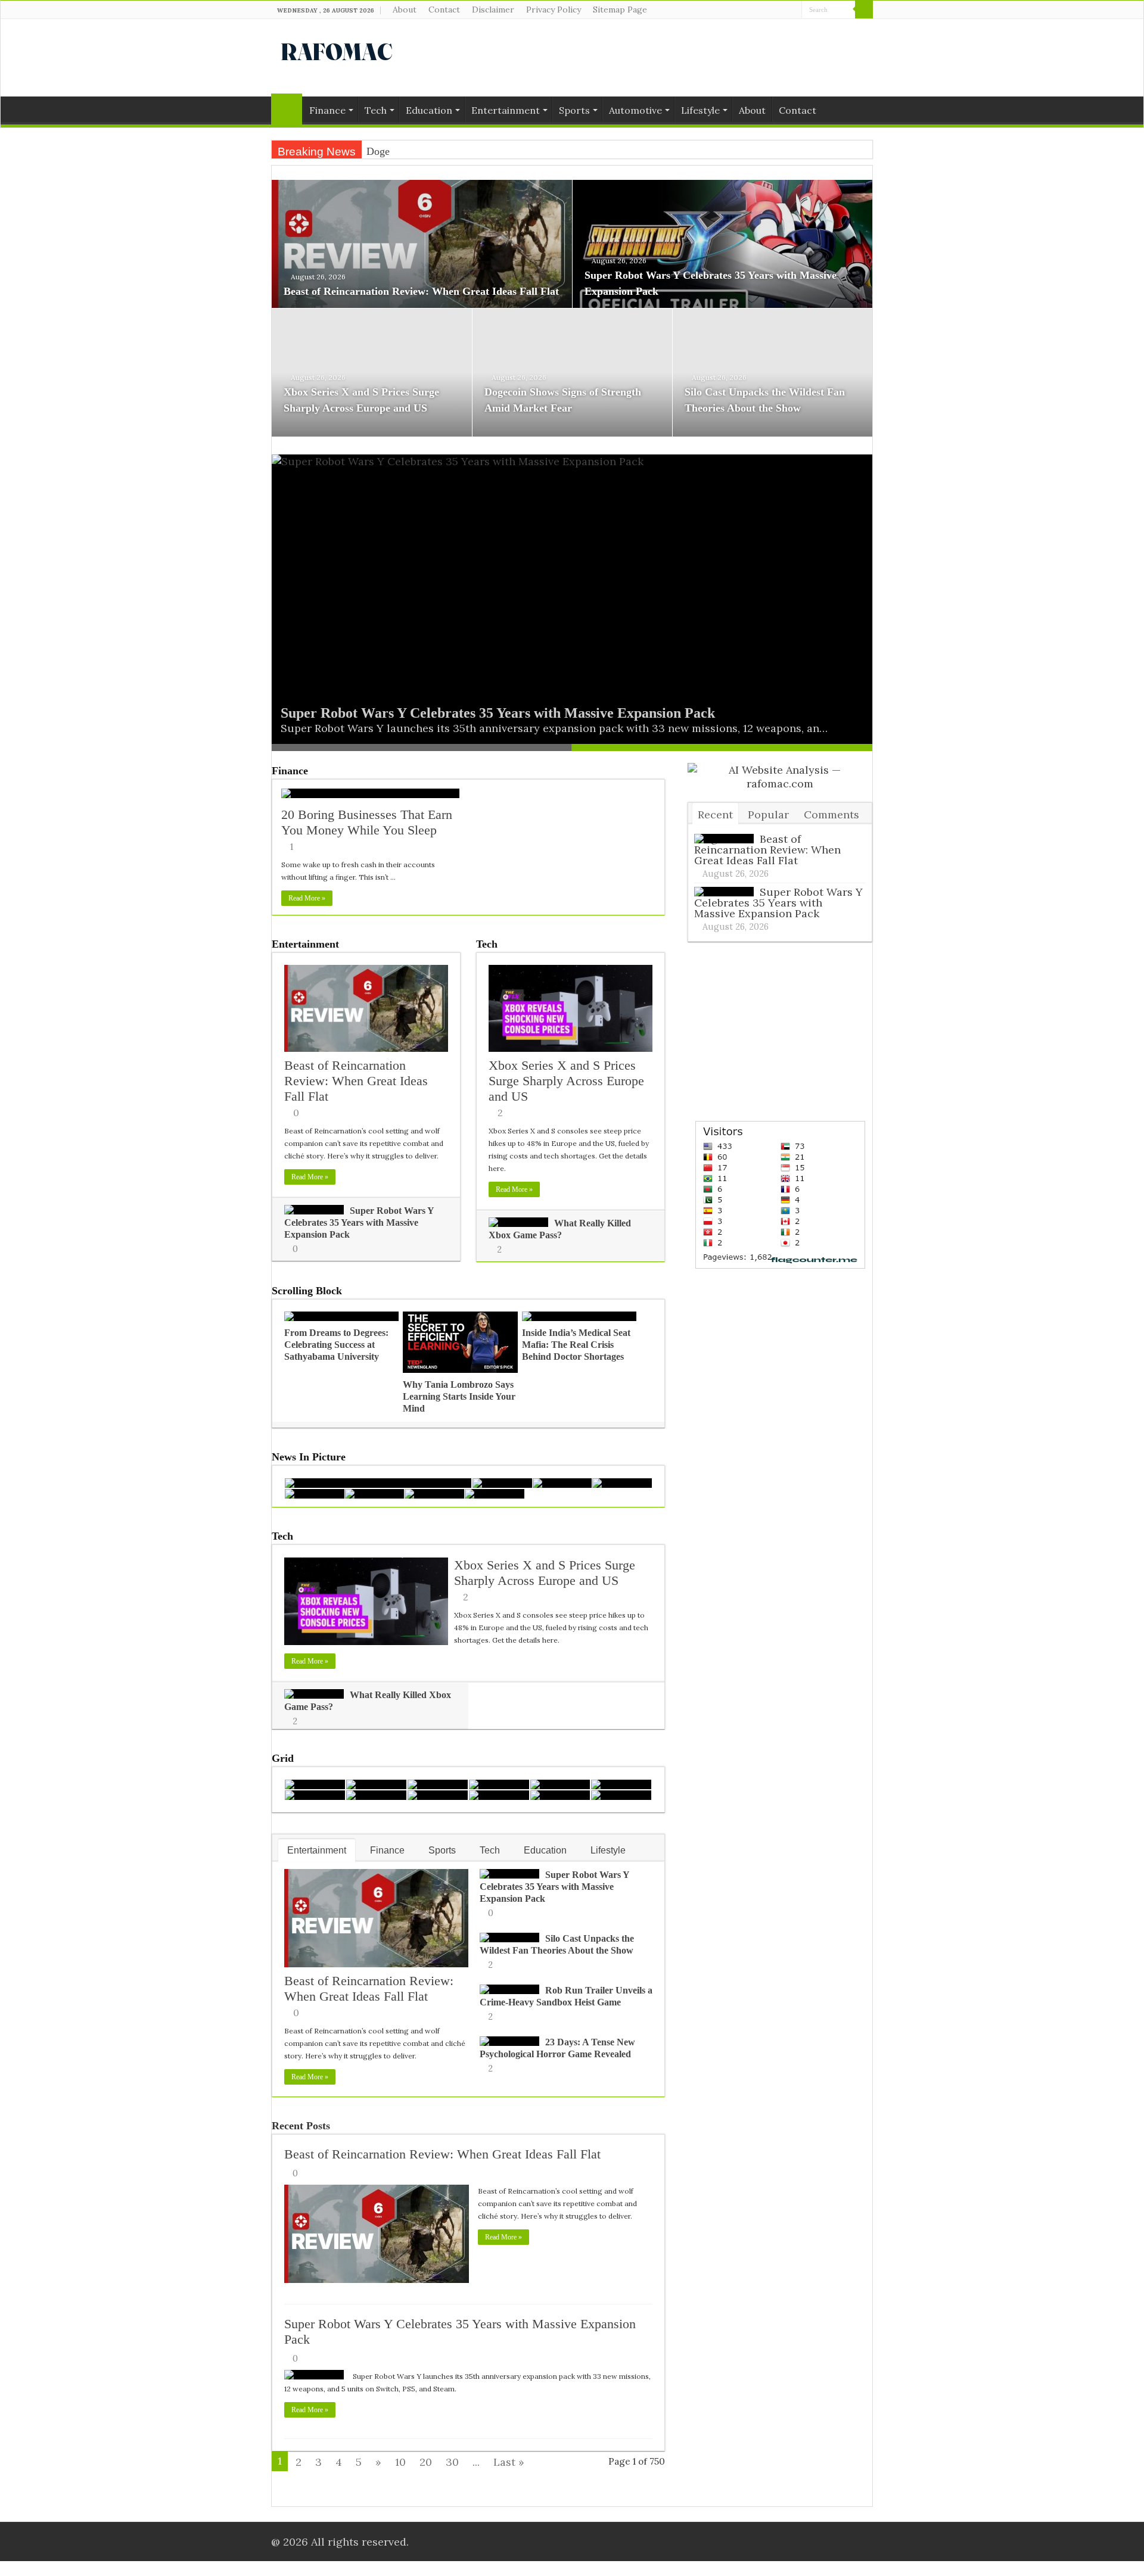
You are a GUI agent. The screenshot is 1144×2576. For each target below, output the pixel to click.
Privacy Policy (554, 10)
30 (452, 2462)
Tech (376, 110)
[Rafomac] (337, 49)
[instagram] (793, 10)
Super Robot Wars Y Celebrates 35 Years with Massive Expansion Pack (498, 713)
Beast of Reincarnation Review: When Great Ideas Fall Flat (421, 291)
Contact (444, 10)
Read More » (307, 898)
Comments (831, 814)
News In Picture (309, 1457)
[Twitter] (781, 10)
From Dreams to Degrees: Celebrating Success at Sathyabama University (336, 1345)
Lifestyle (700, 110)
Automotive (635, 110)
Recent (715, 814)
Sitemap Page (620, 10)
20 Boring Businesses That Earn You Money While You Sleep (367, 822)
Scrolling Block (307, 1291)
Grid (283, 1758)
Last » (509, 2462)
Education (429, 110)
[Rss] (759, 10)
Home (287, 109)
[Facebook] (770, 10)
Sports (574, 110)
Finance (327, 110)
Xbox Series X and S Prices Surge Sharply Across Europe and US (566, 1081)
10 (400, 2462)
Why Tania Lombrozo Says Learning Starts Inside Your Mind (459, 1396)
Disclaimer (493, 10)
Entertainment (506, 110)
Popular (768, 814)
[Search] (864, 10)
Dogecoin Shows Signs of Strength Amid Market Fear (484, 151)
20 (426, 2462)
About (405, 10)
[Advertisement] (647, 58)
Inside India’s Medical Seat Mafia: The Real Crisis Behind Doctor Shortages (576, 1345)
